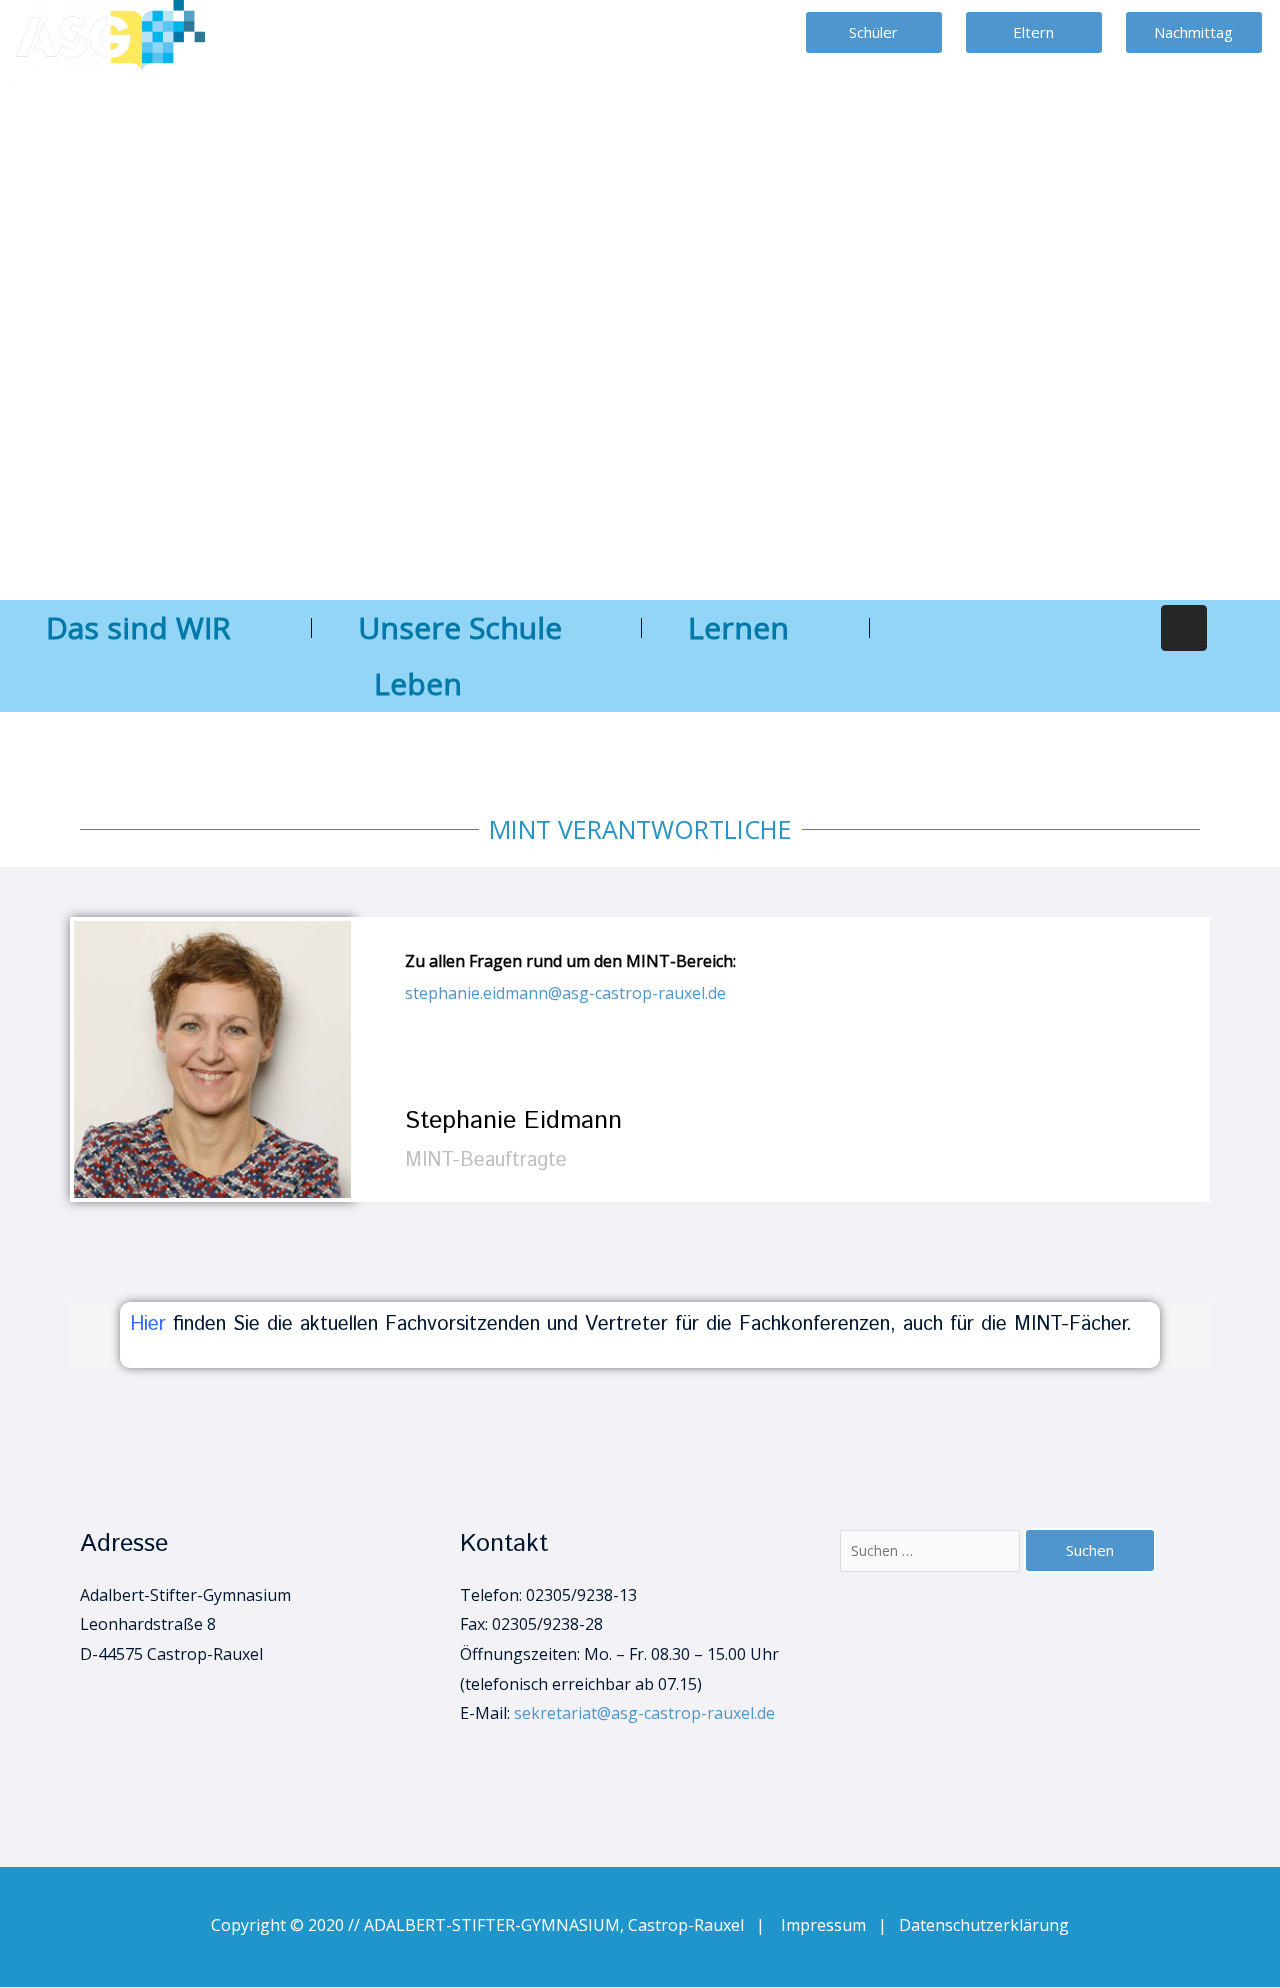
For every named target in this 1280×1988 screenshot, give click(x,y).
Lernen (738, 627)
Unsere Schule (460, 627)
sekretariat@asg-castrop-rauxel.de (644, 1713)
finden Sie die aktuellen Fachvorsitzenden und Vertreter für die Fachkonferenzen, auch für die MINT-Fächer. (652, 1324)
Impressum (829, 1925)
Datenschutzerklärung (984, 1925)
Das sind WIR (138, 627)
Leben (418, 683)
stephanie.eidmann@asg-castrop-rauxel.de (565, 993)
